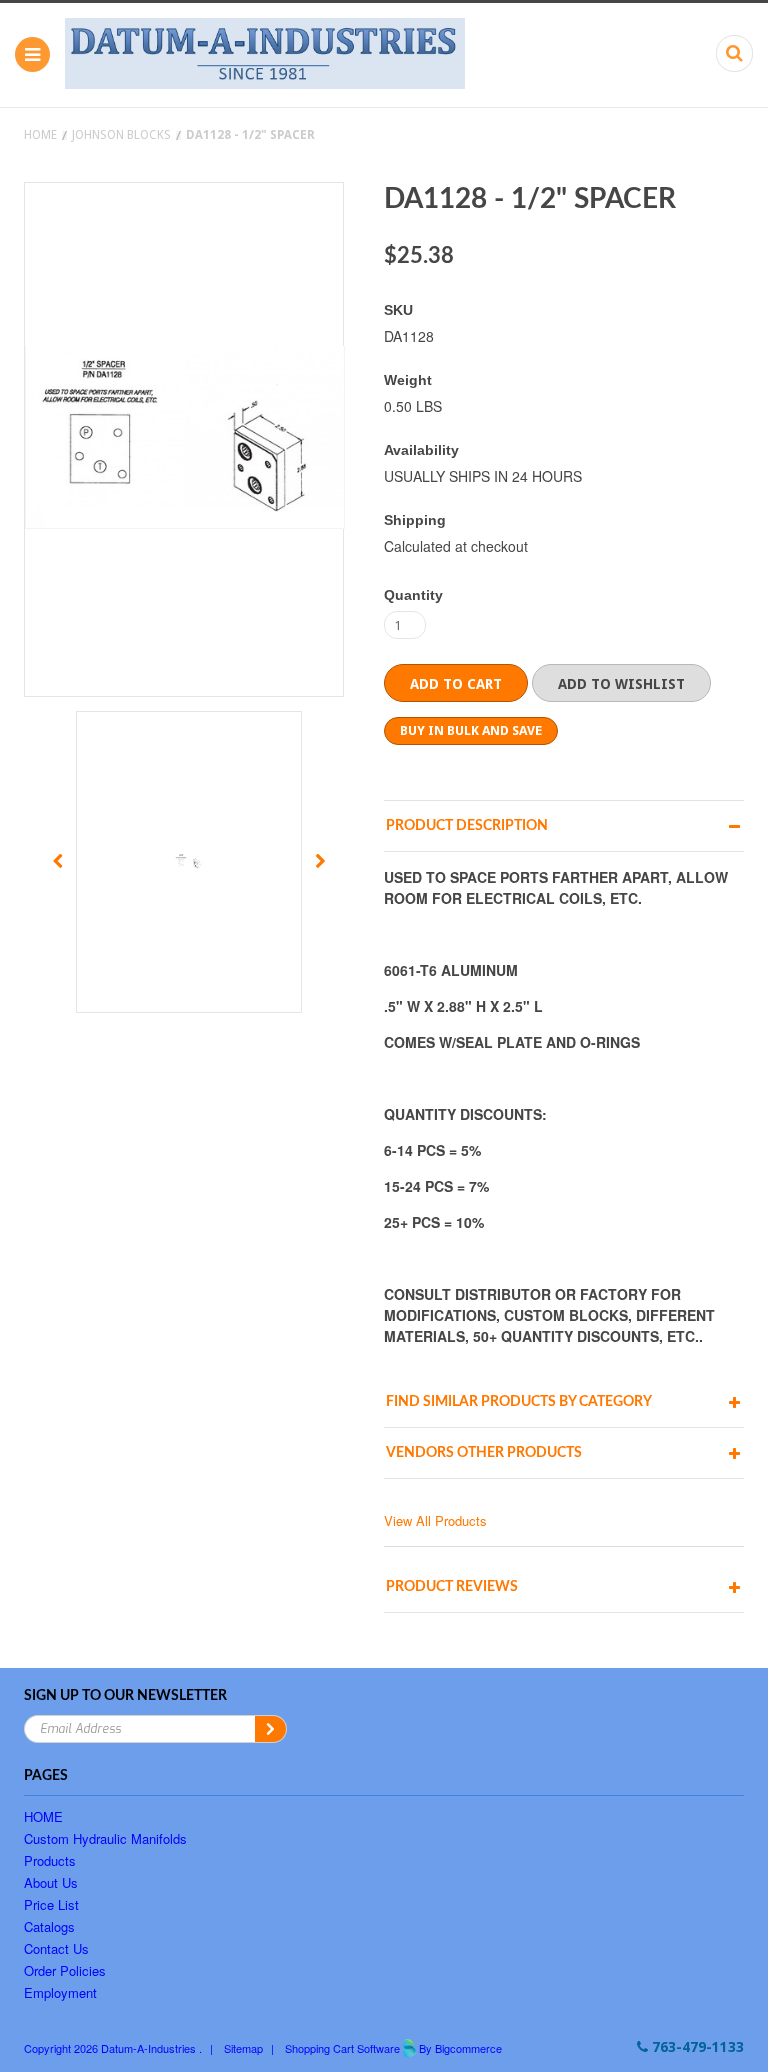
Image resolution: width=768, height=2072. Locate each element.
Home (40, 135)
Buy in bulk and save (471, 730)
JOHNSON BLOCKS (121, 135)
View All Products (435, 1520)
